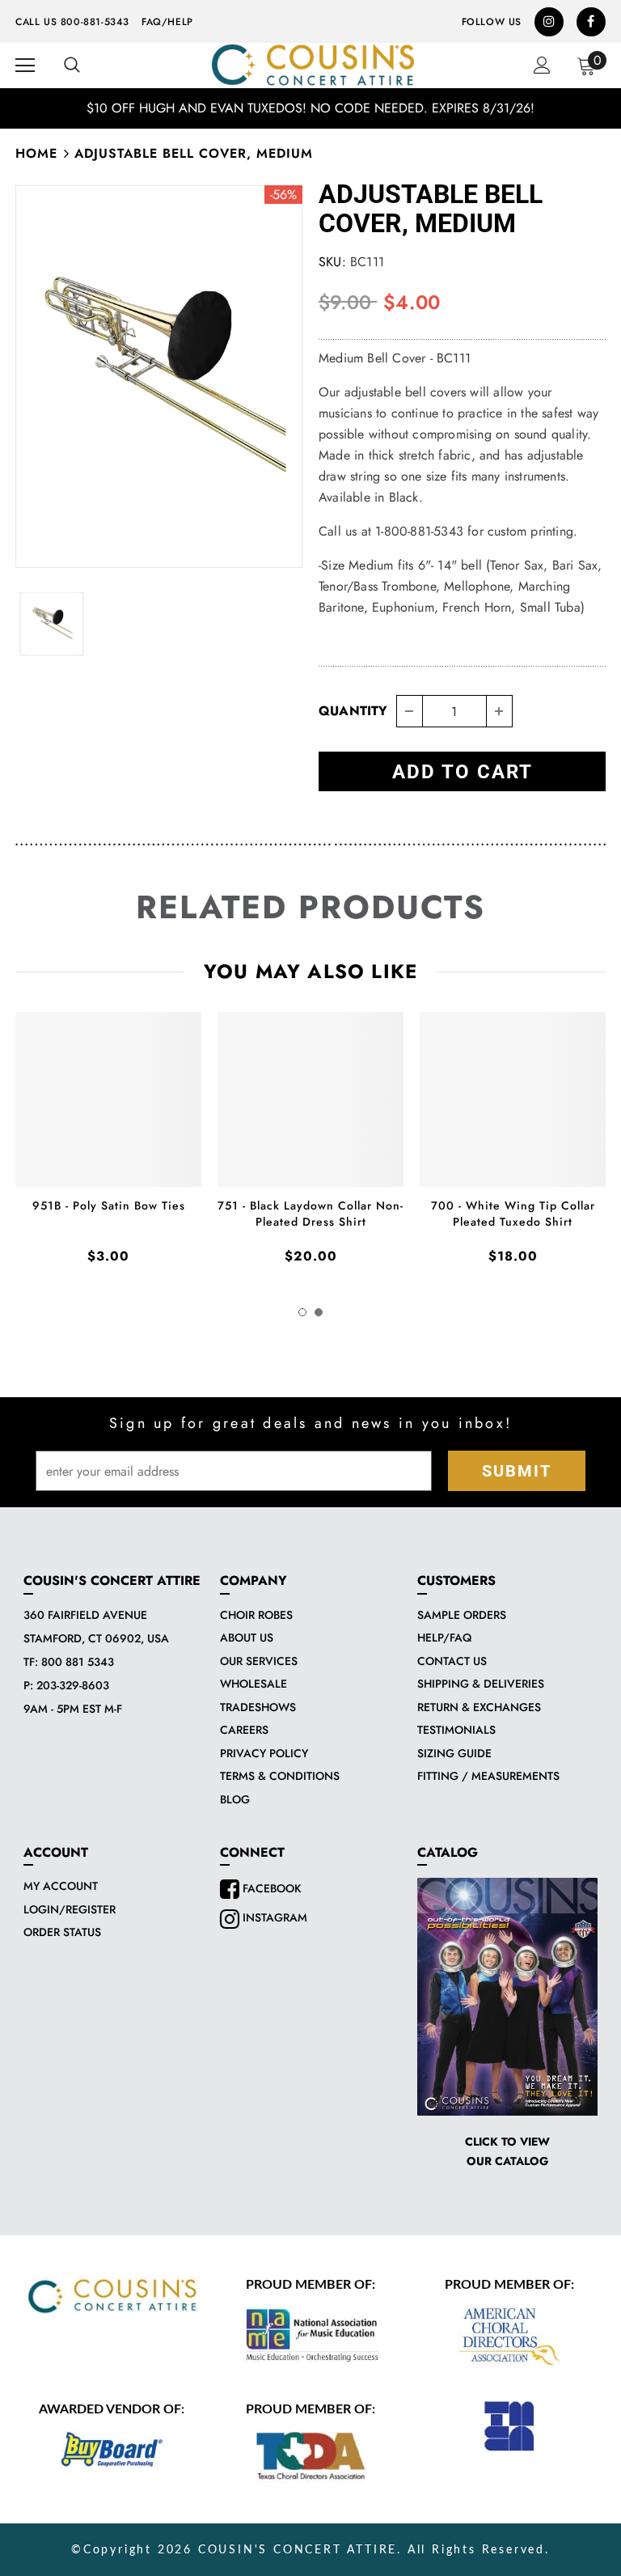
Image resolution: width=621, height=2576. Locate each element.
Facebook (270, 1888)
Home (36, 153)
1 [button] (302, 1312)
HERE (479, 108)
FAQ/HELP (167, 22)
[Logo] (313, 65)
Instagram (273, 1917)
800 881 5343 (78, 1662)
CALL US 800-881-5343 (72, 22)
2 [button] (319, 1312)
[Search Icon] (72, 66)
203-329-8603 (73, 1685)
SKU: (332, 262)
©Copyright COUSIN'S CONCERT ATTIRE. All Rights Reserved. (310, 2550)
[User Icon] (542, 65)
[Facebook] (591, 22)
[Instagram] (549, 22)
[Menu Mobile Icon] (25, 66)
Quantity (353, 711)
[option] (159, 377)
